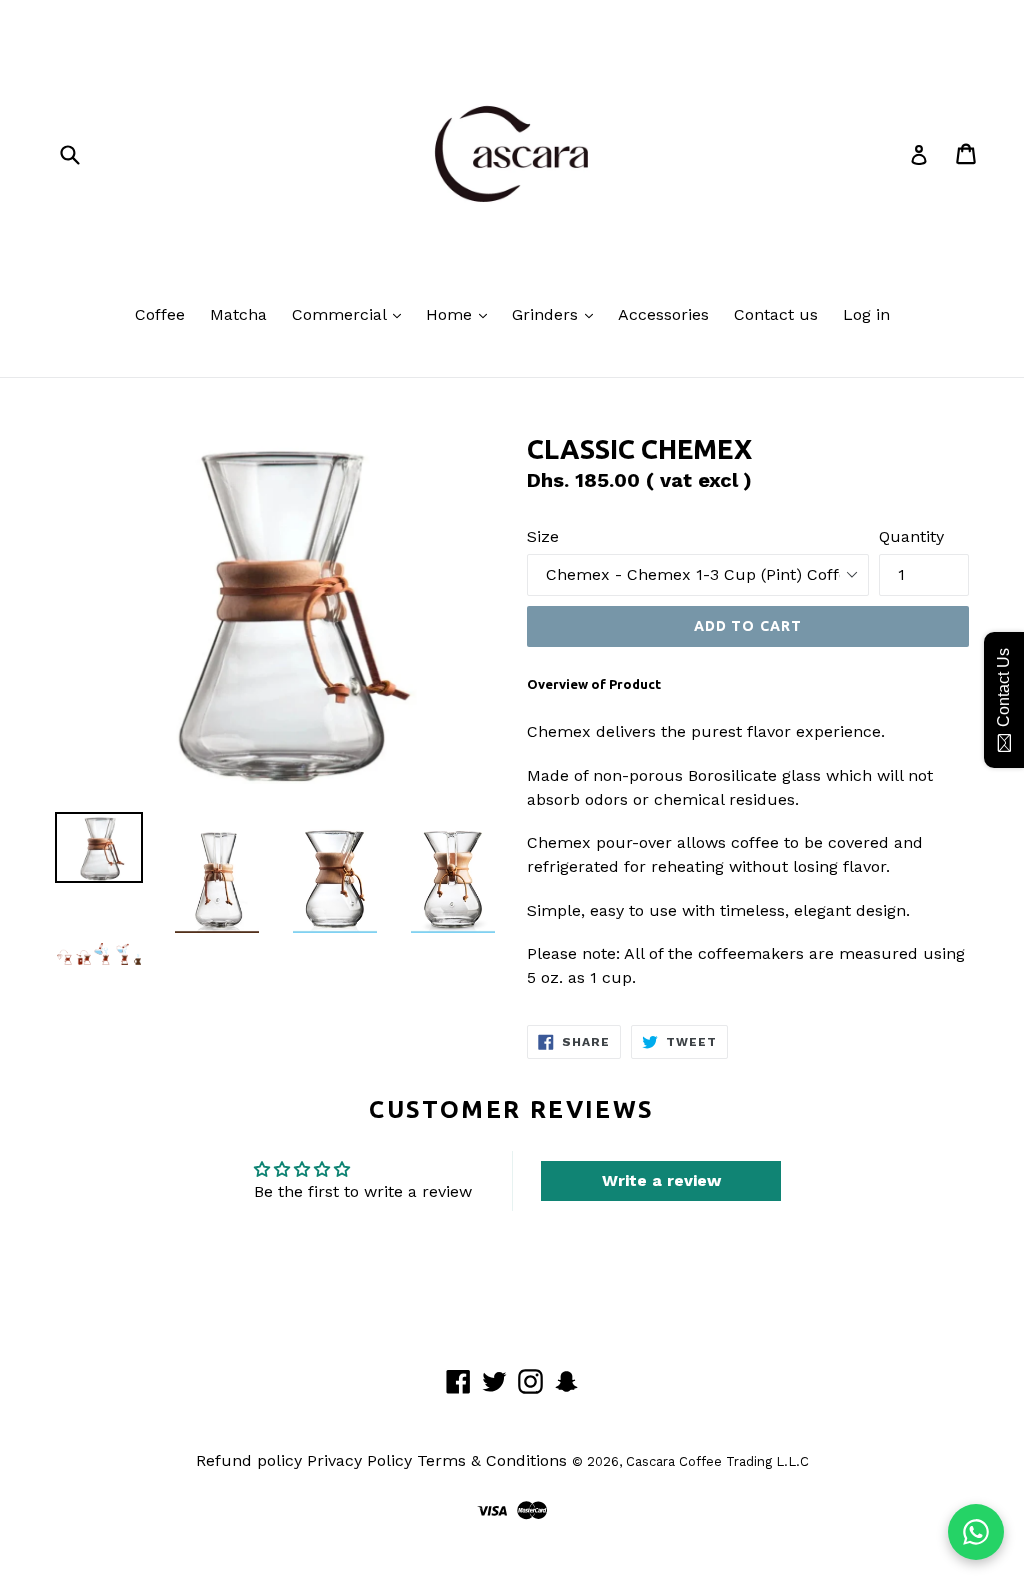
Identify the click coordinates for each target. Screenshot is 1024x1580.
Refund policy (249, 1460)
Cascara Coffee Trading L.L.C (717, 1461)
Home (451, 314)
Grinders (547, 314)
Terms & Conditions (492, 1460)
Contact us (776, 314)
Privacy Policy (359, 1460)
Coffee (160, 314)
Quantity (911, 536)
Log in (866, 314)
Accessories (663, 314)
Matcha (238, 314)
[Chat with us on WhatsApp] (976, 1532)
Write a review (661, 1180)
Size (543, 536)
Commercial (341, 314)
